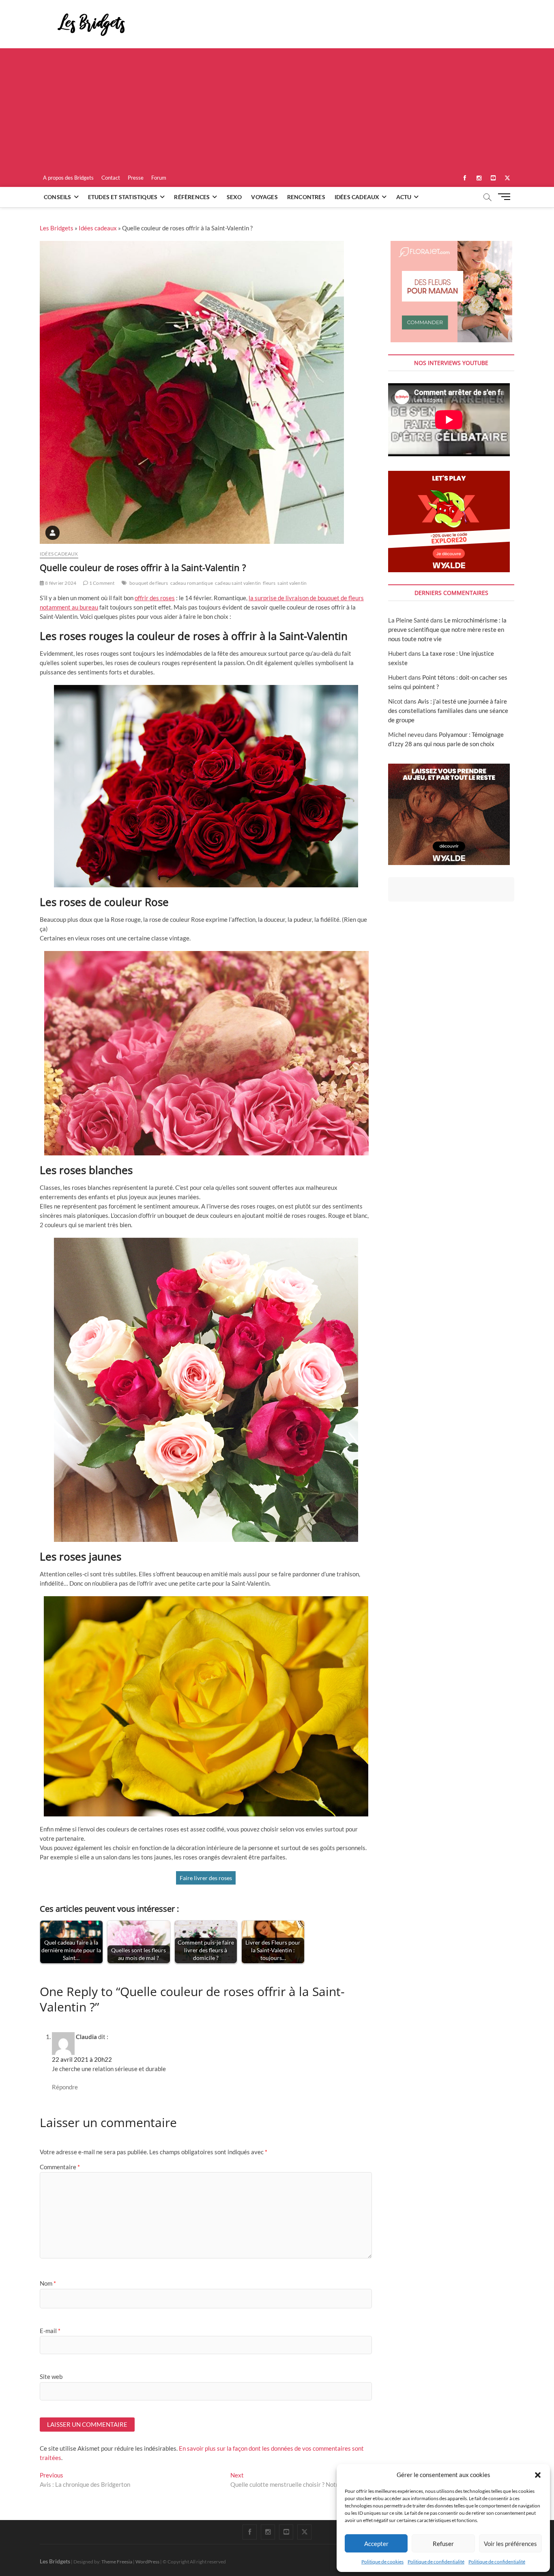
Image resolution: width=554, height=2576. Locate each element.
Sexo (234, 197)
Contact (111, 178)
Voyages (264, 197)
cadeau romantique (192, 583)
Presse (136, 178)
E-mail (50, 2331)
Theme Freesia (117, 2562)
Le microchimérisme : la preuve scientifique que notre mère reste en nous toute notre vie (447, 629)
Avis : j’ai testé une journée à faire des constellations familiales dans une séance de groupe (448, 711)
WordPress (147, 2562)
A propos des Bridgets (68, 178)
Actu (404, 197)
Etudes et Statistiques (123, 197)
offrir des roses (155, 598)
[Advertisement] (277, 109)
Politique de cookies (382, 2562)
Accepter (376, 2544)
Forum (159, 178)
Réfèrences (192, 197)
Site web (51, 2376)
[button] (538, 2475)
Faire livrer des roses (206, 1878)
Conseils (58, 197)
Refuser (443, 2544)
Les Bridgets (57, 228)
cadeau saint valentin (238, 583)
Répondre (65, 2087)
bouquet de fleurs (149, 583)
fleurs (269, 583)
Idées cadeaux (357, 197)
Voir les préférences (510, 2544)
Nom (48, 2283)
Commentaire (60, 2167)
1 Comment (101, 583)
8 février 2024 (60, 583)
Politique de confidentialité (436, 2562)
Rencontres (306, 197)
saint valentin (292, 583)
